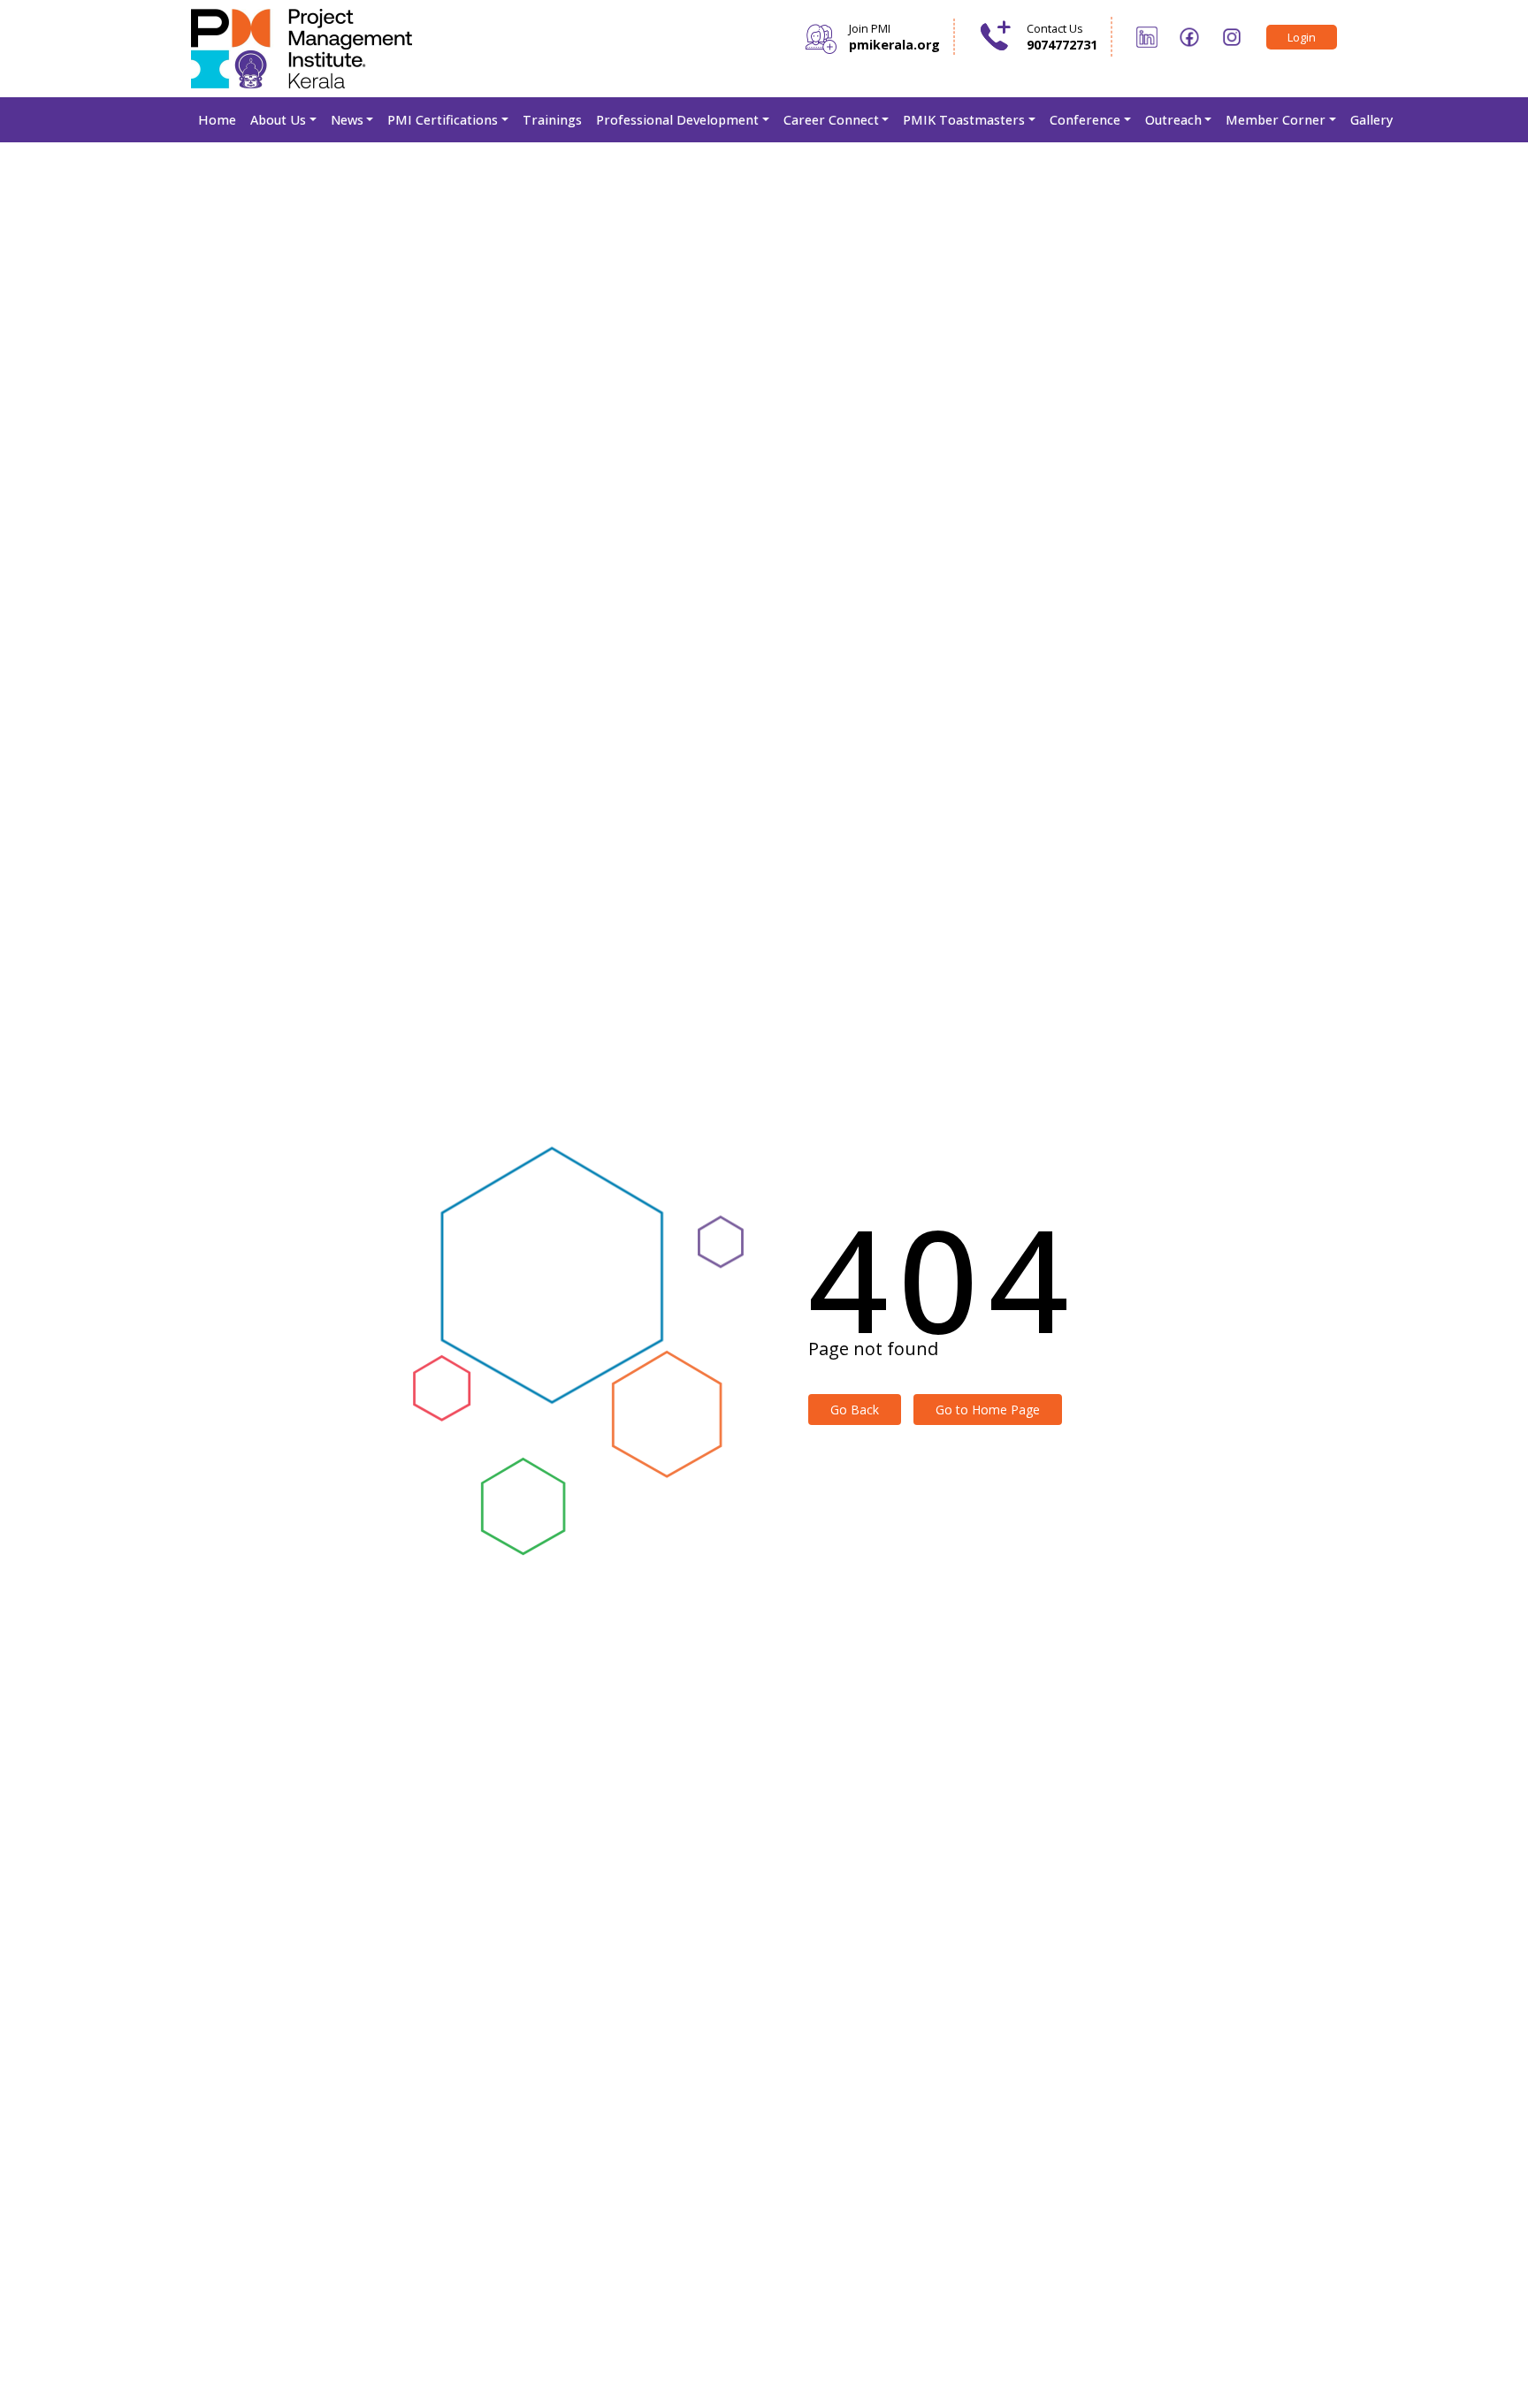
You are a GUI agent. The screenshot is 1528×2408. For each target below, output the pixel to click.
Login (1302, 37)
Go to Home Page (988, 1410)
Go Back (855, 1410)
